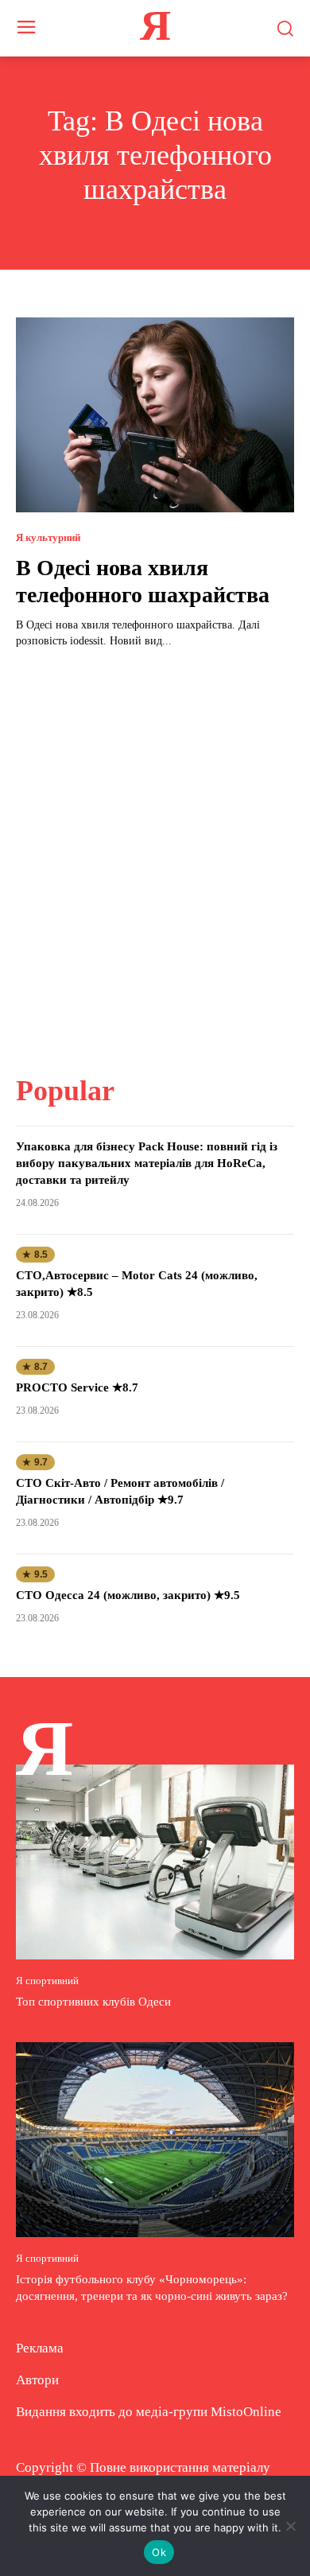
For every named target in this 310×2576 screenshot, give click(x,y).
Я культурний (48, 537)
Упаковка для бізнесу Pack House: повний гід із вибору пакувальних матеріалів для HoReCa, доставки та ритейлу (147, 1163)
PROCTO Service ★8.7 (77, 1387)
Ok (159, 2552)
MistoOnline (246, 2412)
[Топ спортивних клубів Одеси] (155, 1862)
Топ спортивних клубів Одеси (93, 2002)
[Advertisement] (155, 852)
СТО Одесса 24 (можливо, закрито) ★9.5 (128, 1595)
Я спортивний (47, 1981)
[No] (290, 2526)
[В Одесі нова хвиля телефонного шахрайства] (155, 415)
